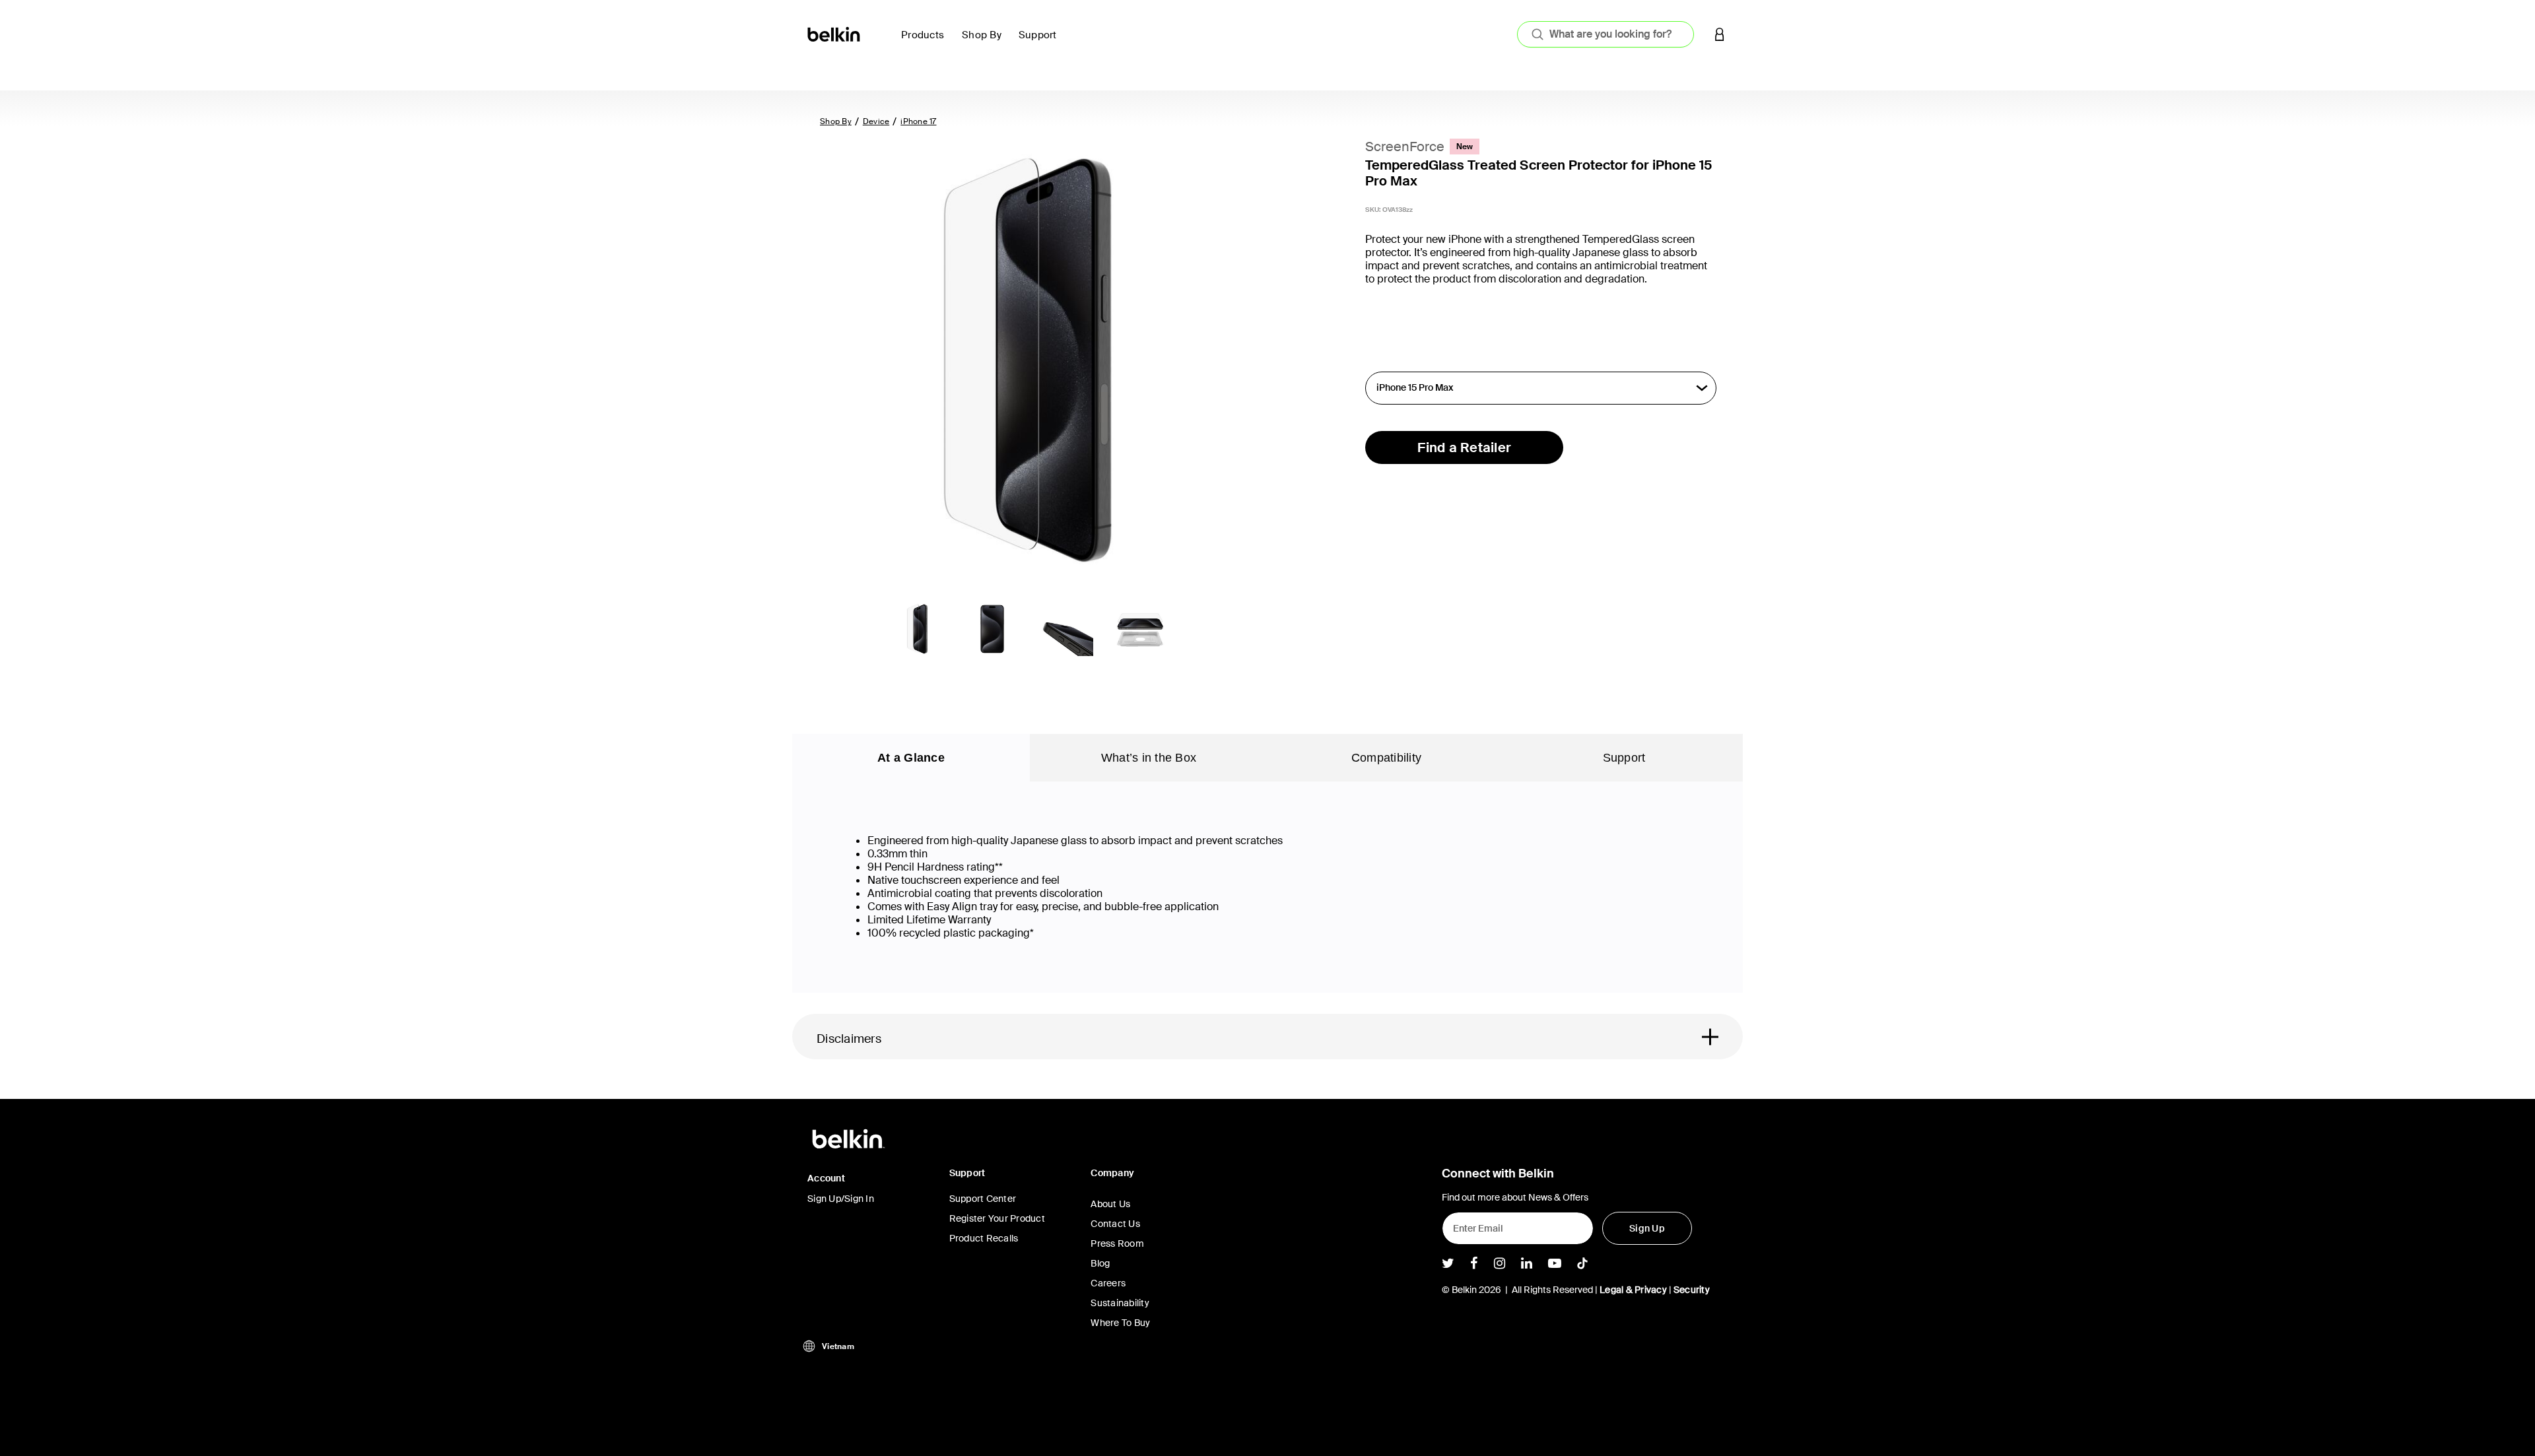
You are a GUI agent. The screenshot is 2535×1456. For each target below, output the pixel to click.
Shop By (836, 121)
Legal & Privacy (1633, 1290)
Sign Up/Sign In (841, 1199)
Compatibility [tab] (1386, 758)
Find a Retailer (1464, 447)
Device (876, 121)
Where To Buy (1120, 1323)
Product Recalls (984, 1238)
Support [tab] (1624, 758)
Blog (1100, 1263)
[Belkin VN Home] (835, 33)
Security (1692, 1290)
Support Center (983, 1199)
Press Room (1117, 1243)
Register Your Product (997, 1218)
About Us (1110, 1204)
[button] (1720, 34)
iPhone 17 (918, 121)
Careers (1108, 1283)
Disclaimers (849, 1039)
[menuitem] (926, 43)
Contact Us (1115, 1224)
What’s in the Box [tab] (1149, 758)
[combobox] (1605, 34)
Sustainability (1120, 1303)
